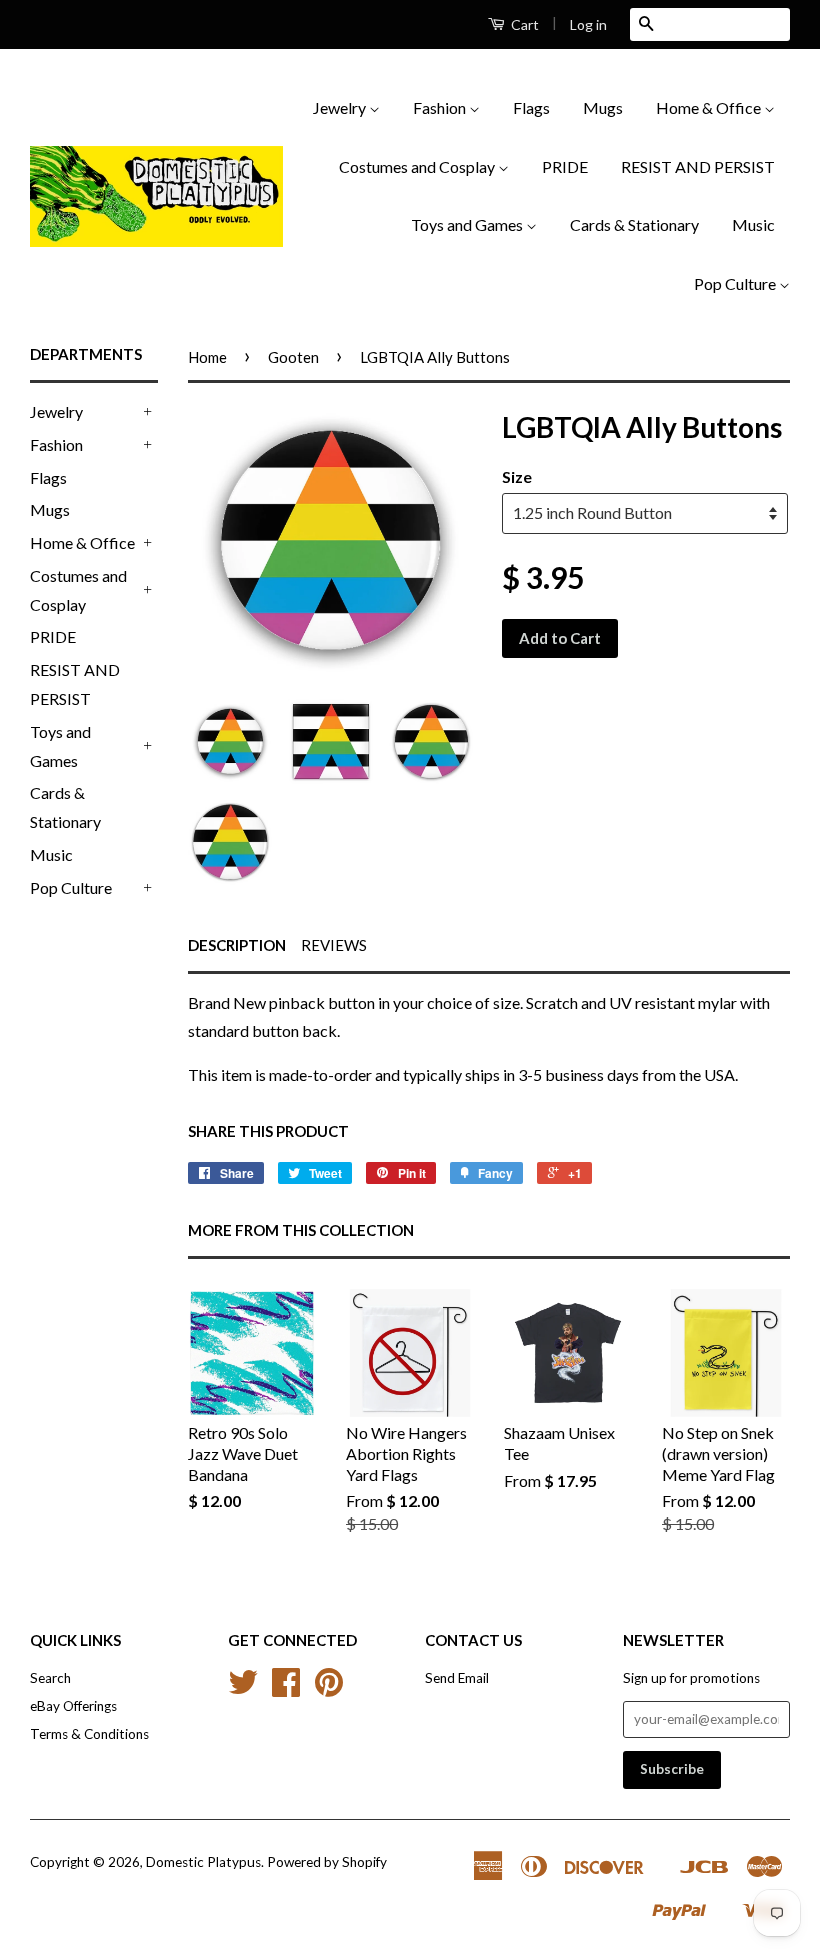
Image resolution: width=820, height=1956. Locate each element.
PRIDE (565, 166)
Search (50, 1678)
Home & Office (710, 107)
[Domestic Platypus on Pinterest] (329, 1689)
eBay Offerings (73, 1706)
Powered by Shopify (327, 1862)
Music (753, 224)
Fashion (441, 107)
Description (237, 945)
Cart (523, 24)
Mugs (603, 107)
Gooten (293, 357)
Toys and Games (468, 224)
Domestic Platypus (203, 1862)
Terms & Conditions (89, 1734)
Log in (588, 24)
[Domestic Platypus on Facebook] (286, 1689)
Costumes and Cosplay (418, 166)
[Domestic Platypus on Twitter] (243, 1689)
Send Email (457, 1678)
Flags (531, 107)
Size (517, 476)
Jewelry (341, 107)
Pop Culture (736, 283)
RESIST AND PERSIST (698, 166)
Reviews (334, 945)
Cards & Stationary (634, 224)
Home (207, 357)
